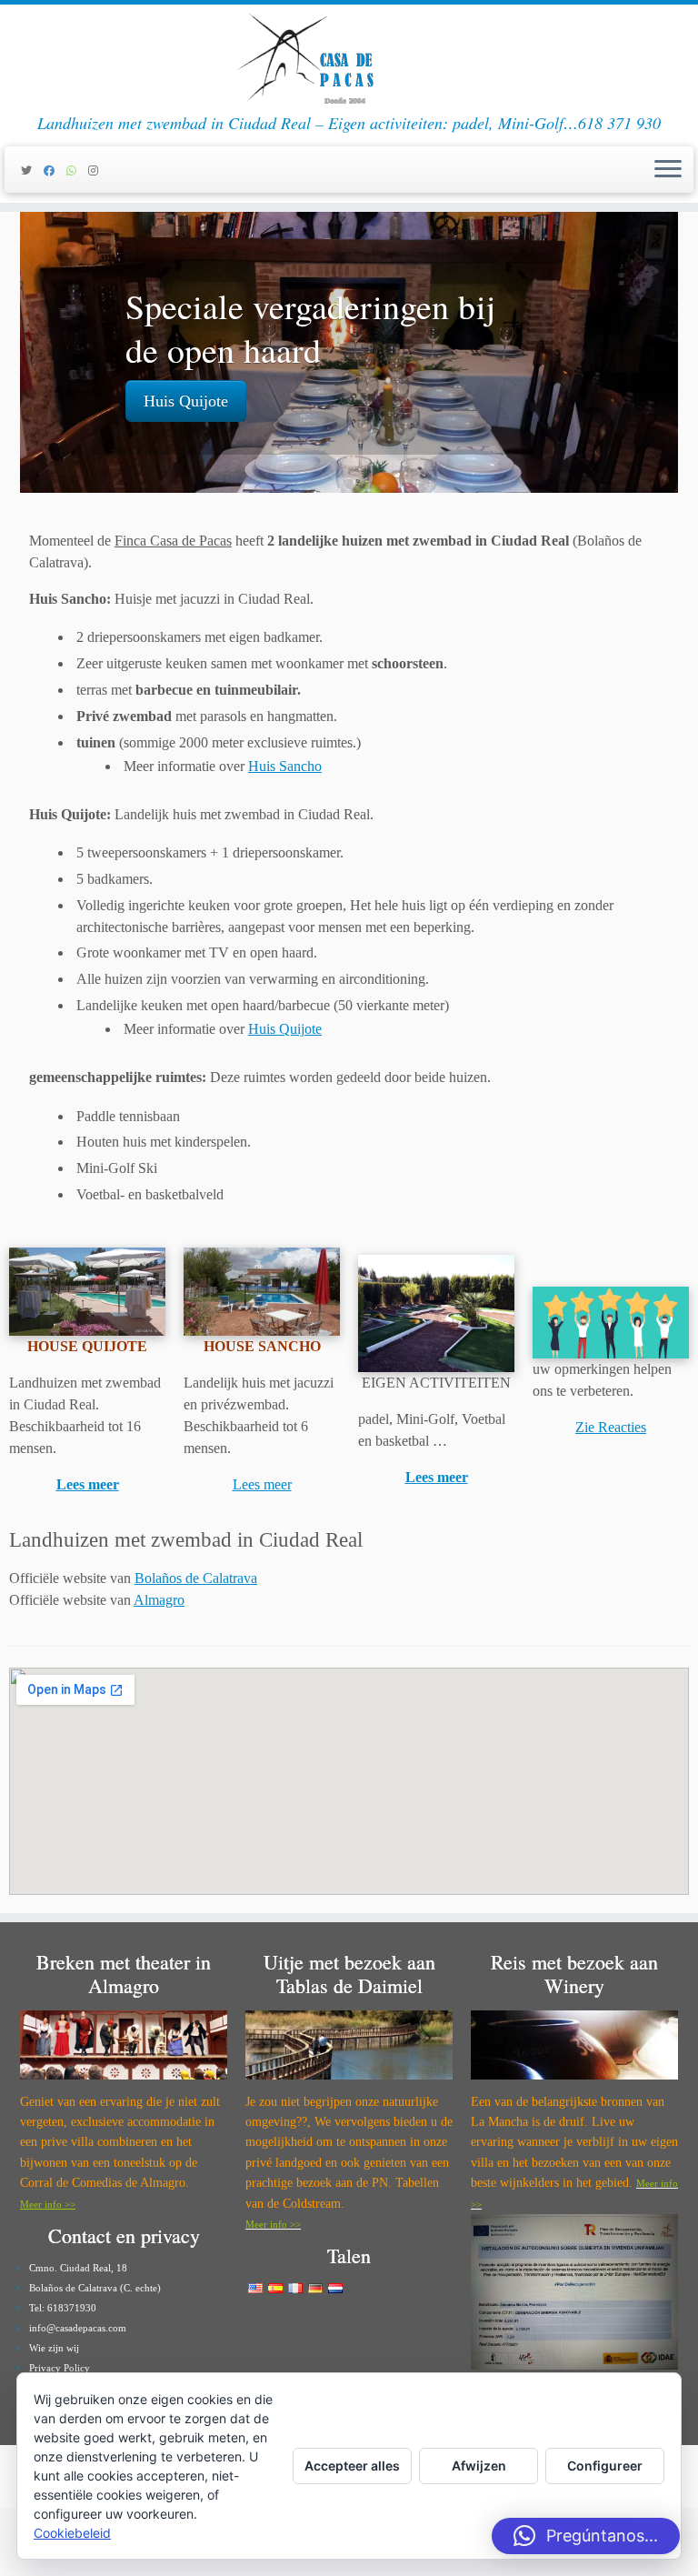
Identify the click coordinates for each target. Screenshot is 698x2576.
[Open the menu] (668, 170)
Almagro (159, 1600)
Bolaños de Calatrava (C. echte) (95, 2288)
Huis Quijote (186, 401)
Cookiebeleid (72, 2533)
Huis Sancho (285, 766)
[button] (586, 2536)
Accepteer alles (352, 2466)
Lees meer (88, 1484)
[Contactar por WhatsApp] (77, 171)
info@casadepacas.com (78, 2328)
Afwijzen (479, 2466)
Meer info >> (48, 2204)
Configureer (605, 2466)
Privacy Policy (60, 2368)
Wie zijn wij (54, 2348)
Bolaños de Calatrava (196, 1578)
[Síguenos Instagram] (99, 171)
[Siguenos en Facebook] (55, 171)
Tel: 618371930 (63, 2308)
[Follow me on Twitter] (32, 171)
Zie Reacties (611, 1427)
